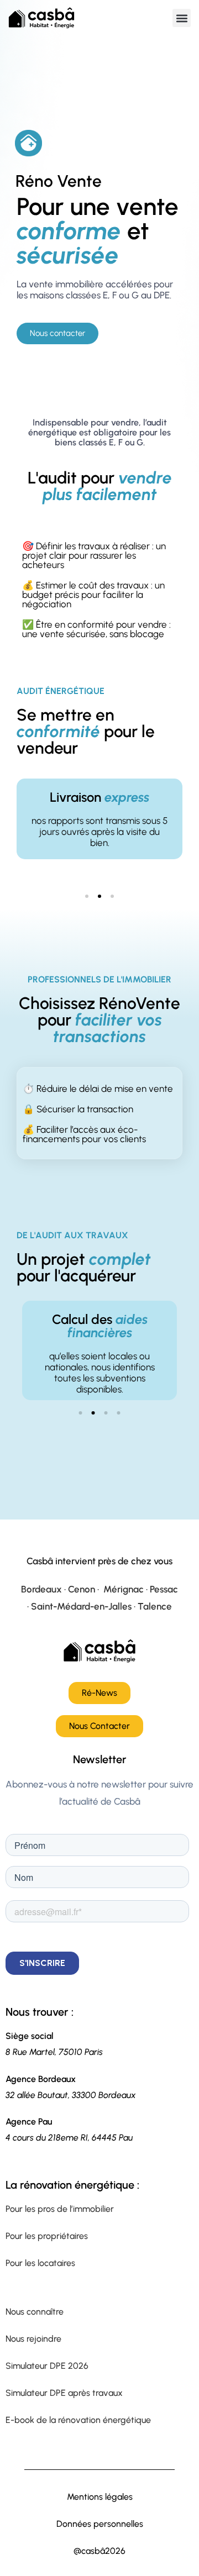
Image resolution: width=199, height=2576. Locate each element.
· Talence (152, 1606)
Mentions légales (100, 2497)
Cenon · (85, 1589)
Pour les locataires (40, 2263)
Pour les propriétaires (47, 2236)
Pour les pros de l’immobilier (60, 2209)
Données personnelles (100, 2524)
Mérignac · (127, 1589)
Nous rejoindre (33, 2339)
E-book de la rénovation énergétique (78, 2420)
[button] (182, 18)
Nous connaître (35, 2312)
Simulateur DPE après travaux (64, 2393)
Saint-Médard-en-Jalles (81, 1606)
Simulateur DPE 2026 (47, 2366)
